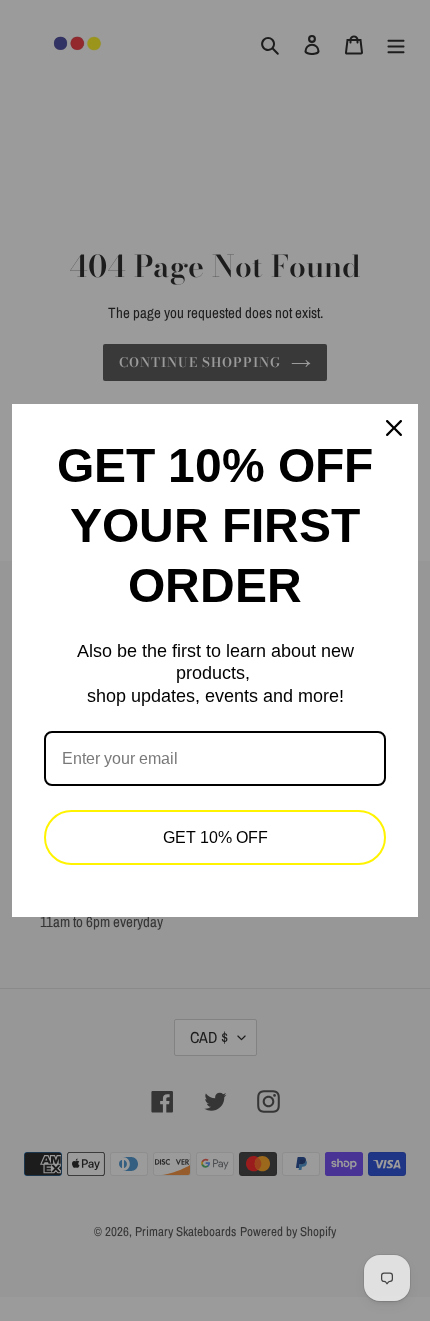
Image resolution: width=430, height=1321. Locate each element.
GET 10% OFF (215, 837)
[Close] (394, 428)
